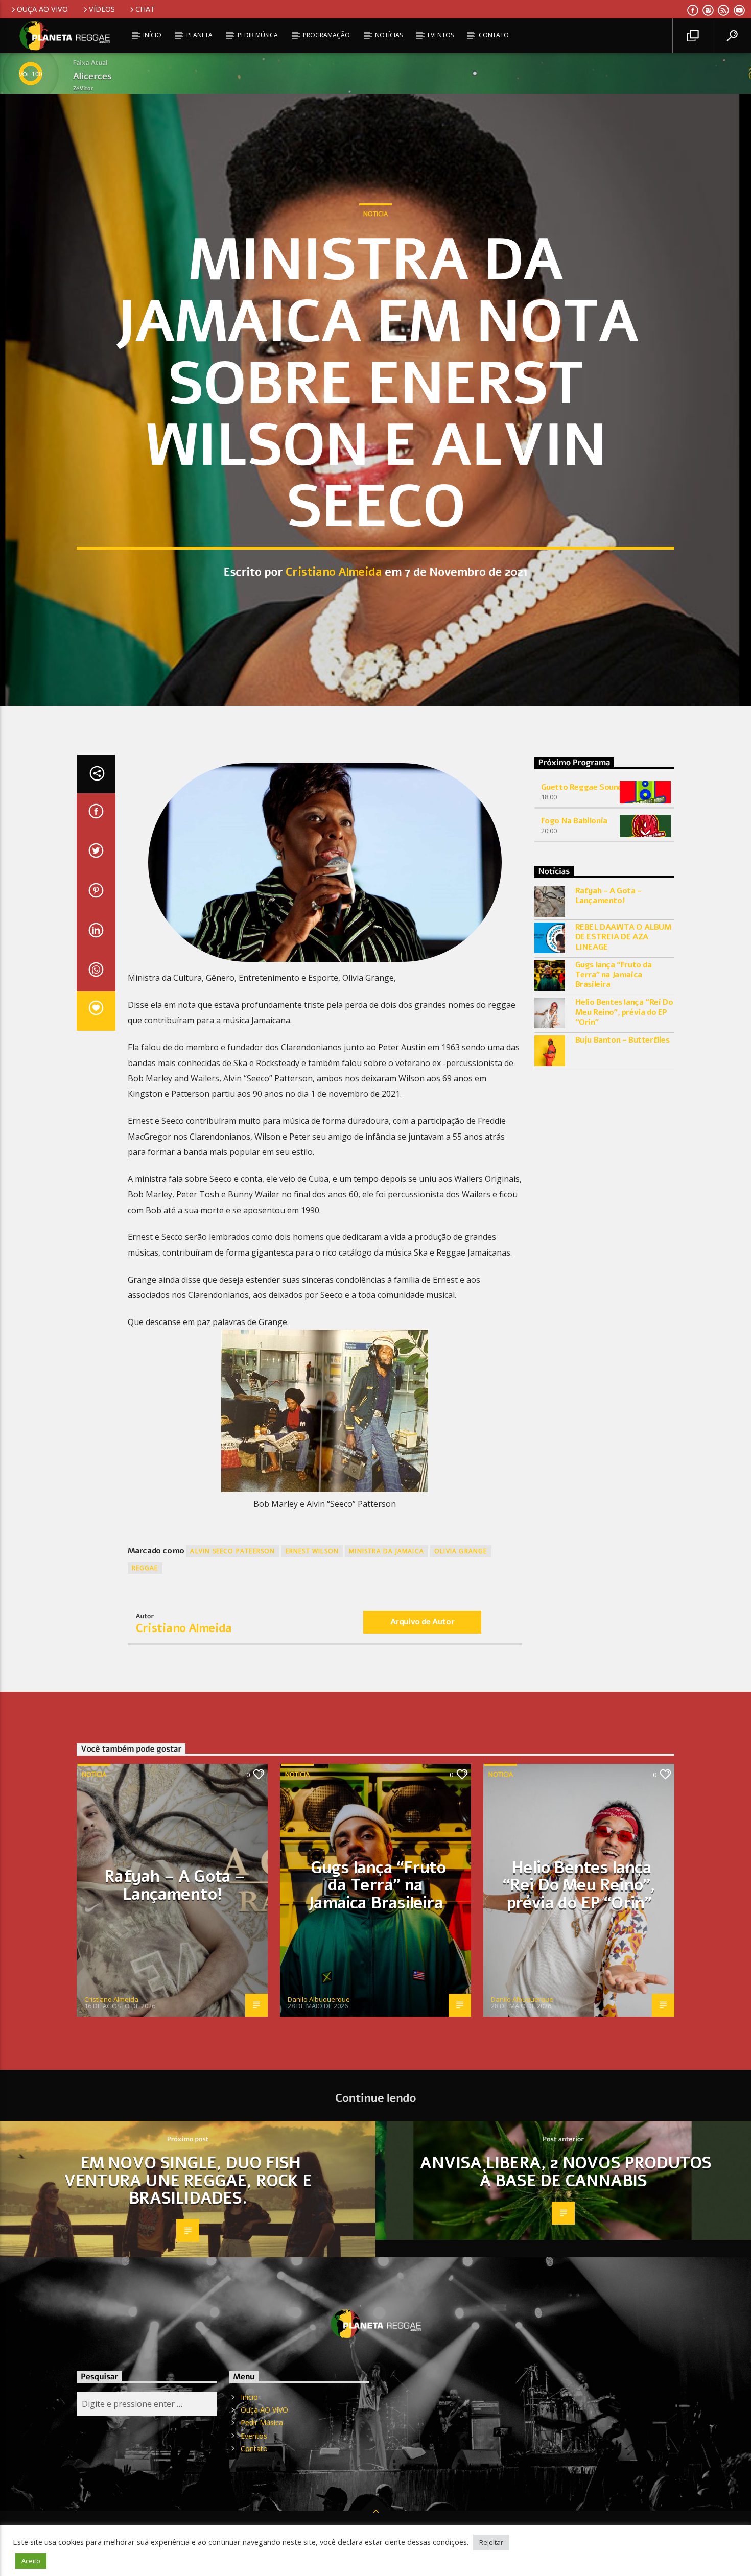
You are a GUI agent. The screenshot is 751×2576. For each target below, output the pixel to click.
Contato (494, 35)
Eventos (441, 35)
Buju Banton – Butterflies (623, 1040)
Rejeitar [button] (491, 2542)
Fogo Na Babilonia (574, 821)
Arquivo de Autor (423, 1622)
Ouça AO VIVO (42, 9)
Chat (145, 9)
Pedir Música (258, 35)
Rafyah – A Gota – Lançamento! (608, 896)
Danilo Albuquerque (319, 1999)
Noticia (375, 214)
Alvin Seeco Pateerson (232, 1551)
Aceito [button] (31, 2561)
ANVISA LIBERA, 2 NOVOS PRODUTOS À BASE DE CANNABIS (566, 2172)
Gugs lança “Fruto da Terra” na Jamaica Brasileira (614, 975)
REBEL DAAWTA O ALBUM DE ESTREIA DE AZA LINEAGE (624, 937)
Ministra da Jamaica (386, 1551)
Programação (326, 35)
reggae (145, 1568)
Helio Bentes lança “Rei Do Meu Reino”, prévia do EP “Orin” (624, 1012)
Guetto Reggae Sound (582, 787)
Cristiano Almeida (334, 572)
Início (152, 35)
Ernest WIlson (312, 1551)
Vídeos (102, 9)
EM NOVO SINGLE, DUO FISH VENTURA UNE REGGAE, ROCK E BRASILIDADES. (188, 2181)
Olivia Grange (461, 1551)
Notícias (389, 35)
